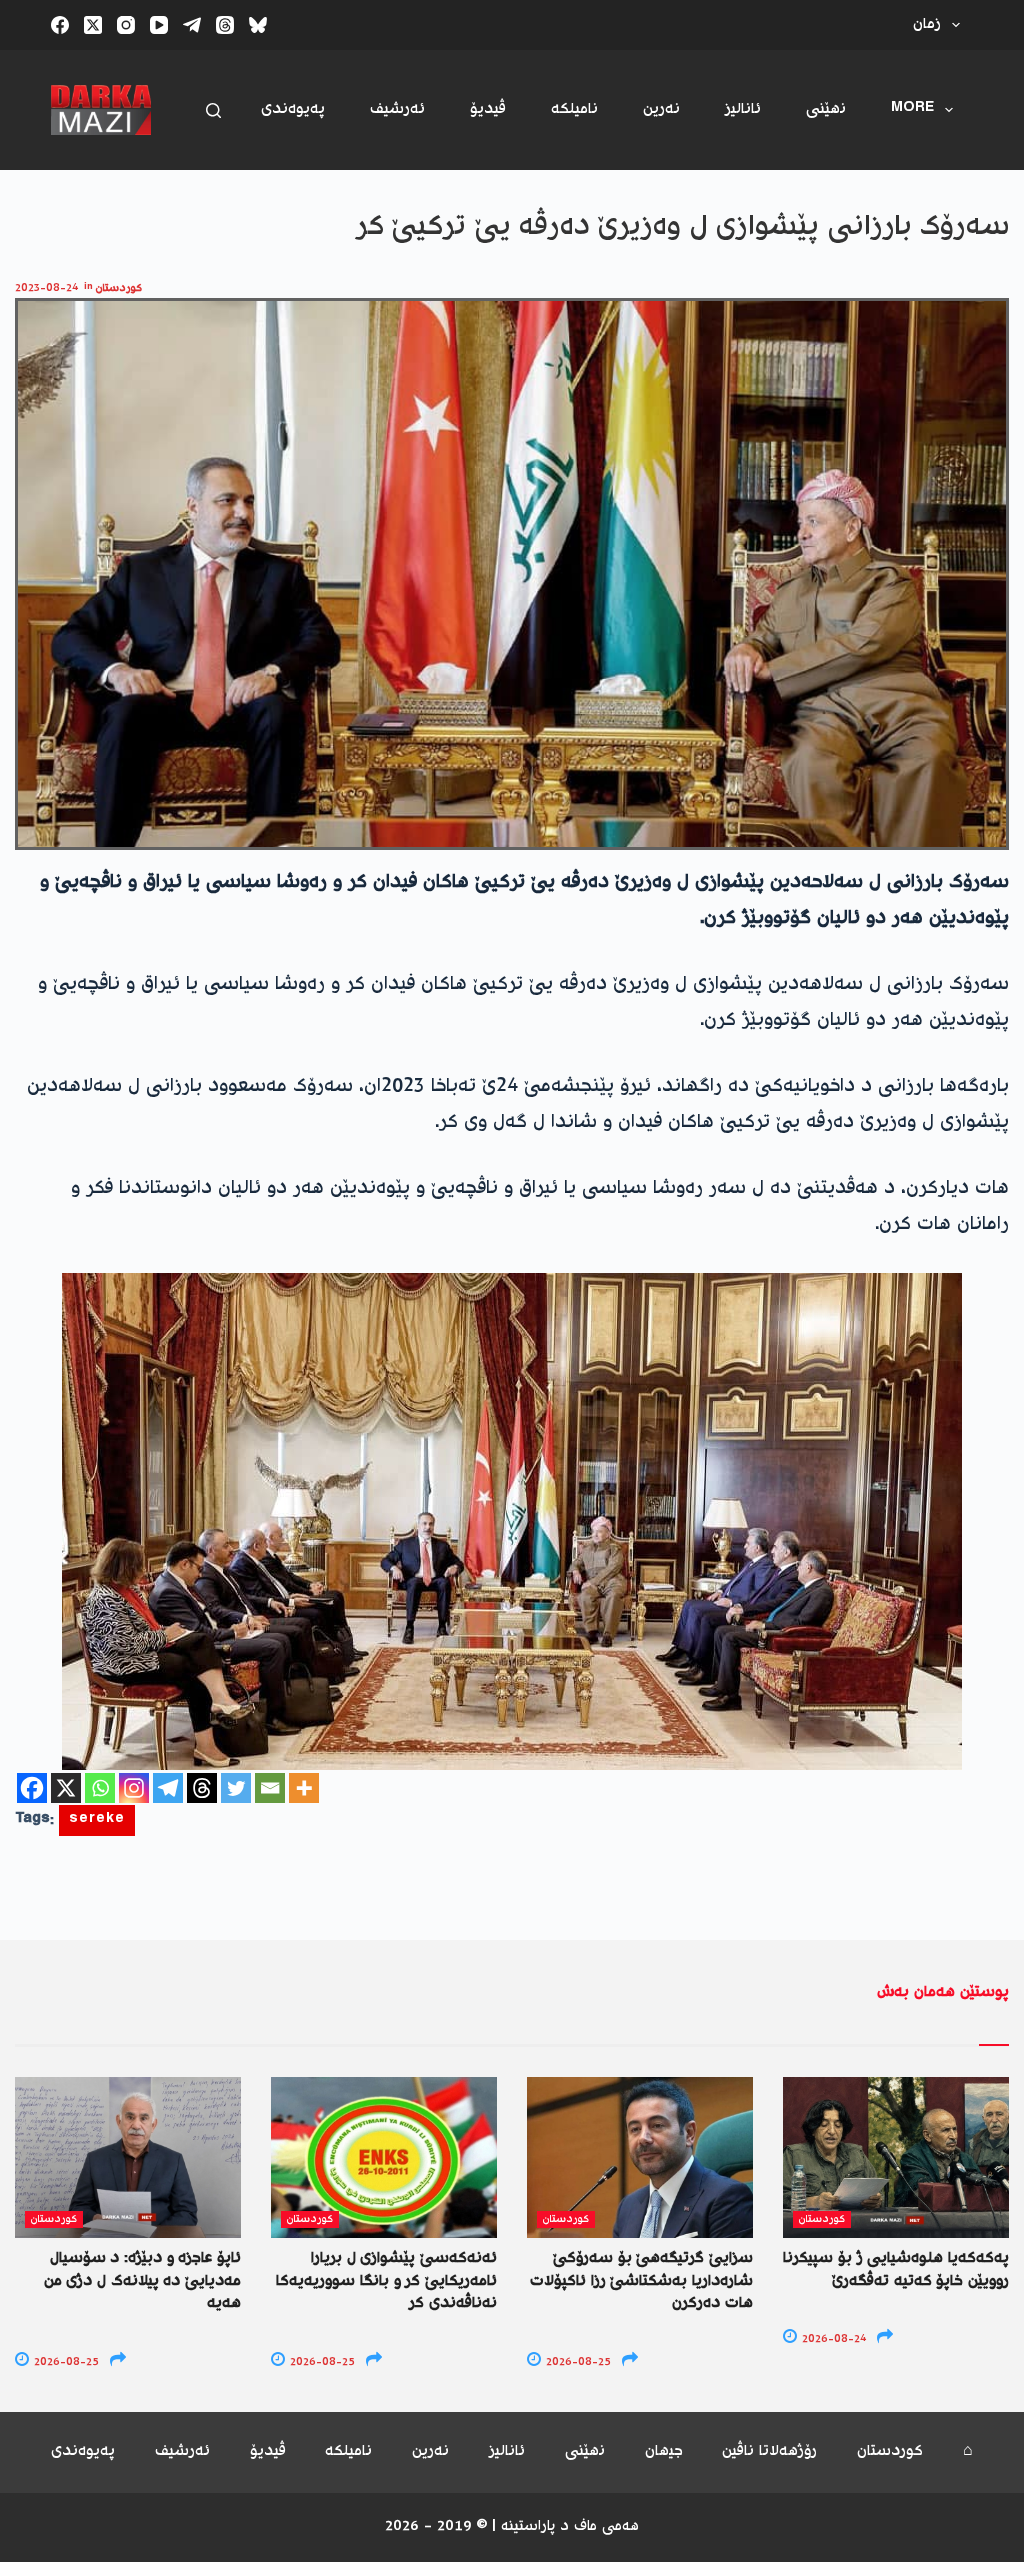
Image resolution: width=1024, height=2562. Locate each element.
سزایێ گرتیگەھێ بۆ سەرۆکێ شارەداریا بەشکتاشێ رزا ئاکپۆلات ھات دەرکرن (641, 2281)
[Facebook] (60, 25)
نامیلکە (574, 109)
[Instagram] (126, 25)
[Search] (213, 110)
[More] (304, 1788)
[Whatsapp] (100, 1788)
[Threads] (225, 25)
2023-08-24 (46, 288)
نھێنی (826, 109)
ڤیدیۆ (488, 109)
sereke (97, 1820)
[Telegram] (192, 25)
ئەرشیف (397, 109)
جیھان (664, 2452)
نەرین (661, 109)
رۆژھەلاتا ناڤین (769, 2452)
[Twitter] (236, 1788)
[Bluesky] (258, 25)
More (912, 109)
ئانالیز (743, 109)
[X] (66, 1788)
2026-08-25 (65, 2362)
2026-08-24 (832, 2339)
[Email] (270, 1788)
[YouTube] (159, 25)
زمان (927, 24)
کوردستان (119, 288)
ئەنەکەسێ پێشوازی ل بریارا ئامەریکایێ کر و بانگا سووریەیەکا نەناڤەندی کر (386, 2281)
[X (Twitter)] (93, 25)
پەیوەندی (293, 109)
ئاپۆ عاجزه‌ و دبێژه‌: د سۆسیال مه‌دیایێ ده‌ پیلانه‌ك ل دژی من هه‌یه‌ (142, 2281)
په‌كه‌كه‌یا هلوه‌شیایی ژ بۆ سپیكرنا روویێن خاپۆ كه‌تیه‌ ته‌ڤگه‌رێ (896, 2269)
